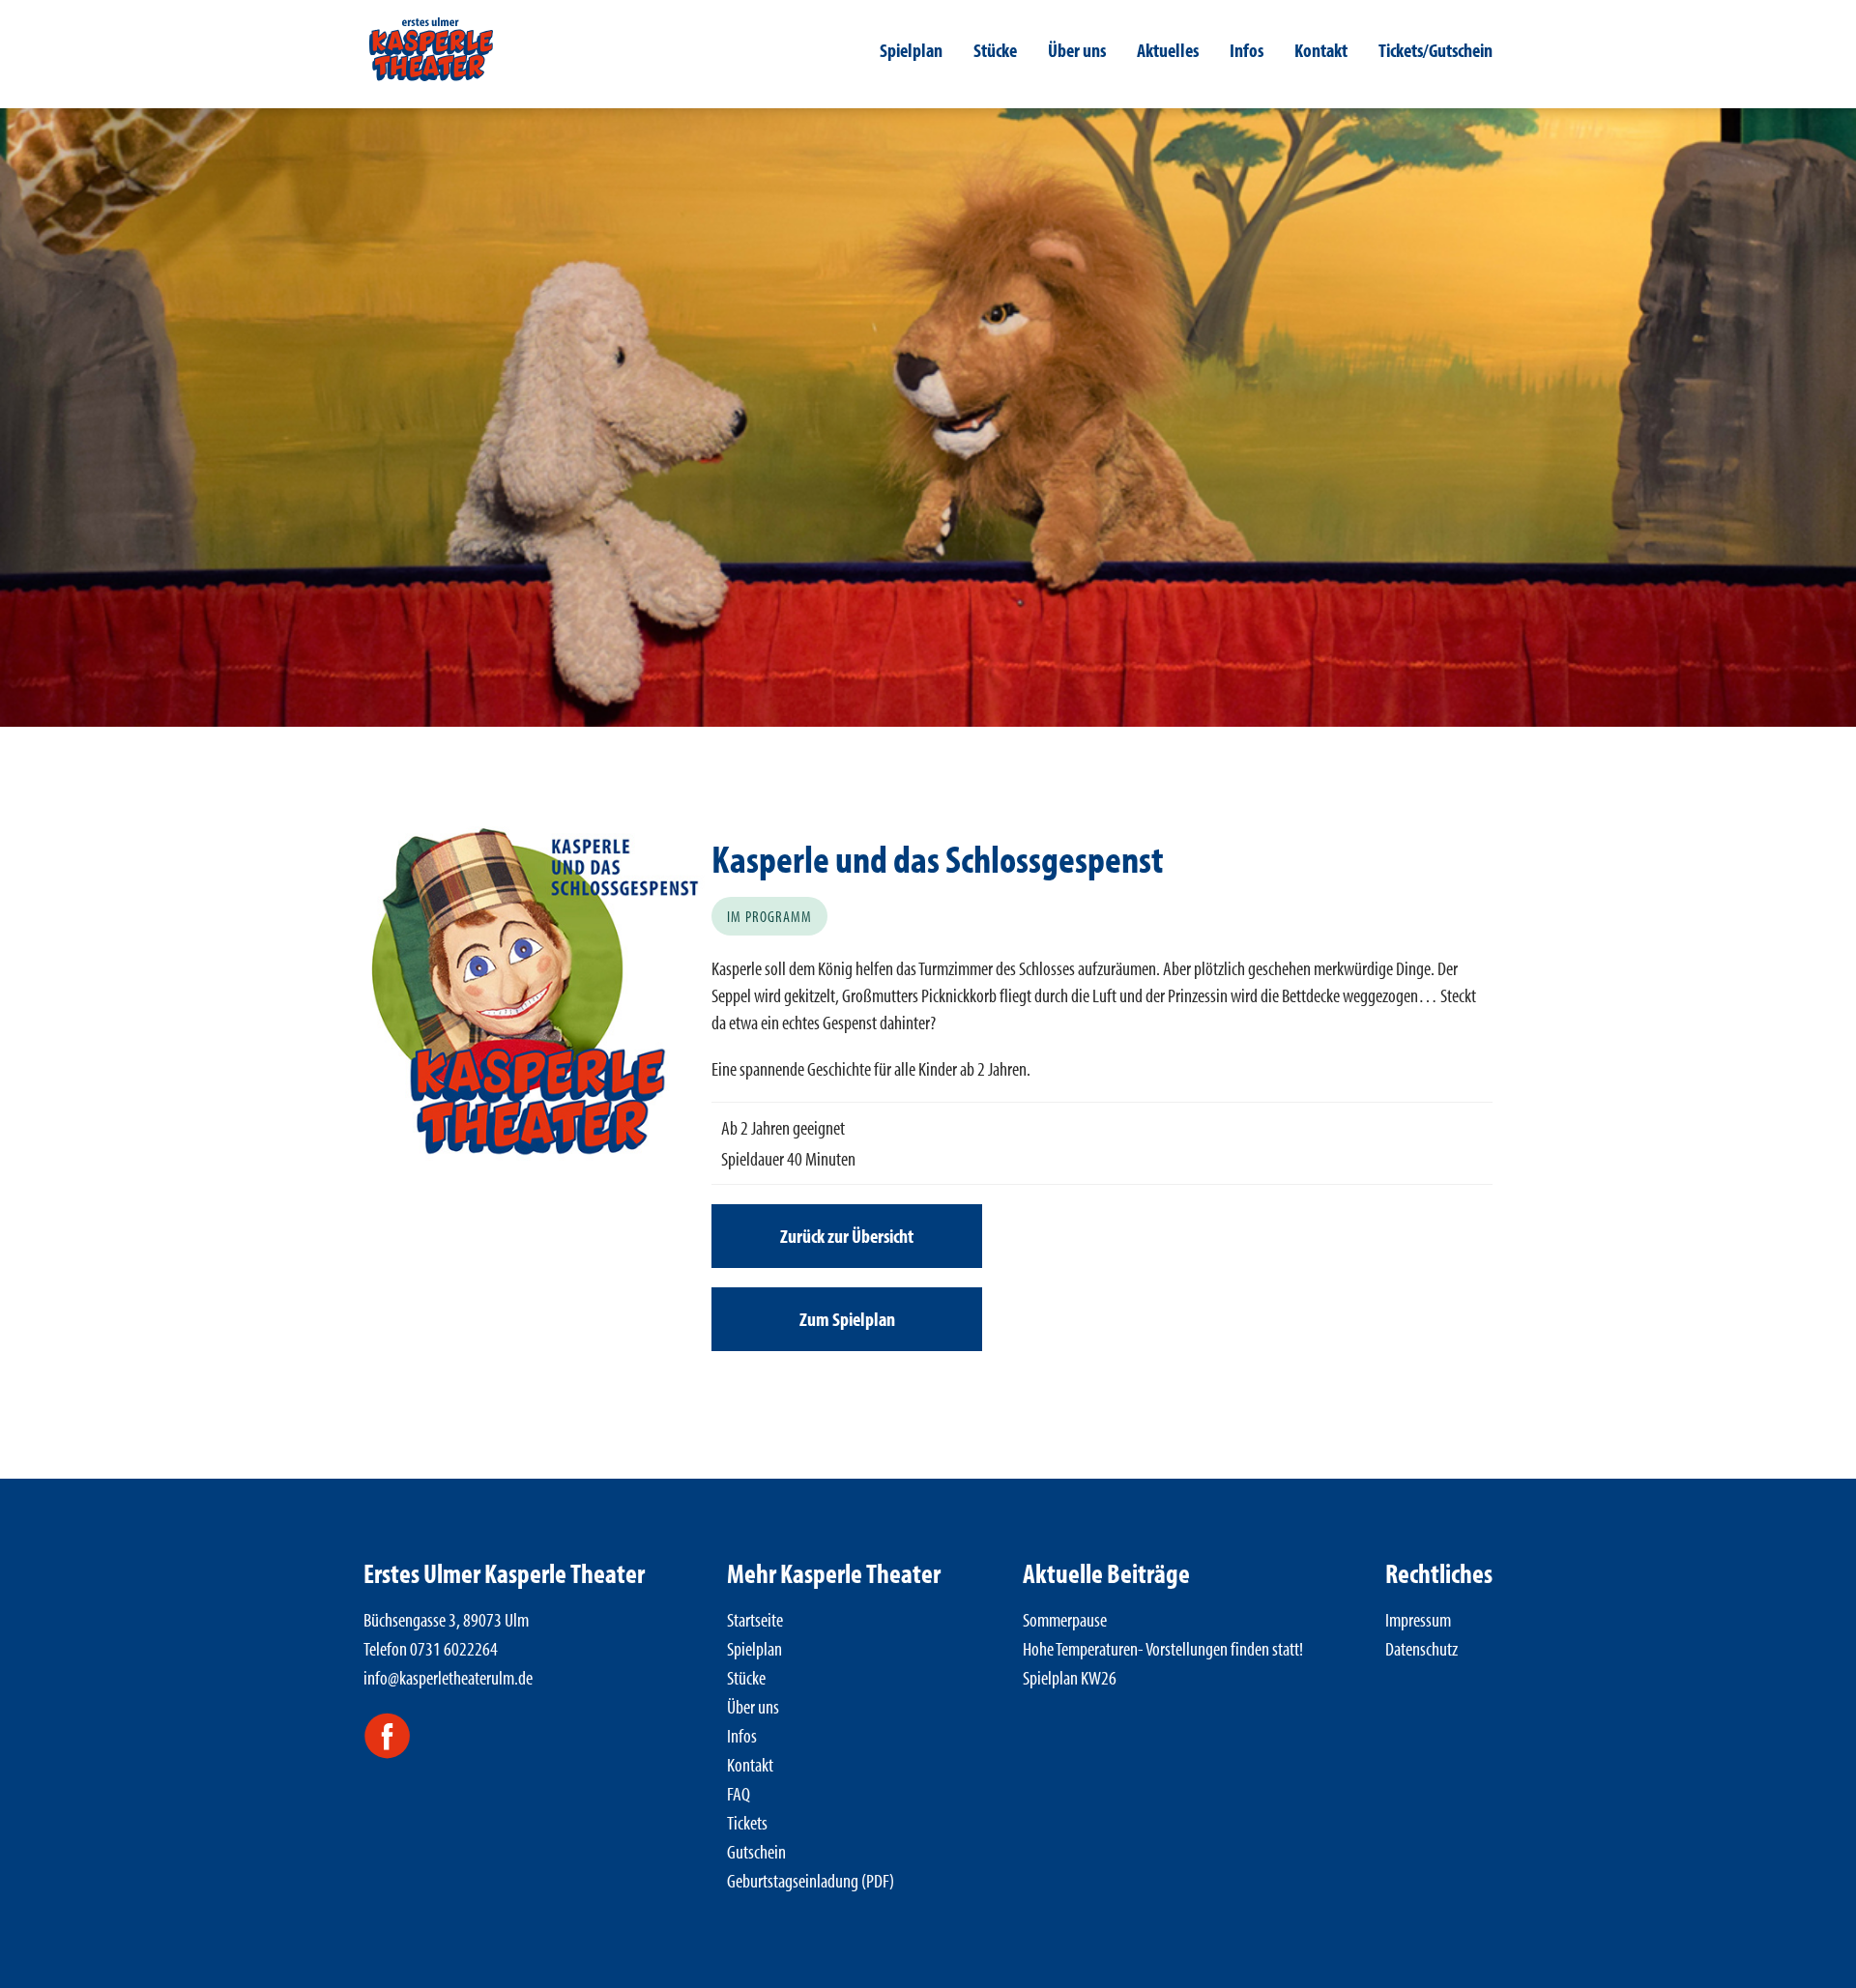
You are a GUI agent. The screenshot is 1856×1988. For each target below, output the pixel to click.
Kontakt (1321, 50)
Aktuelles (1168, 50)
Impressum (1418, 1619)
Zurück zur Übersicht (847, 1236)
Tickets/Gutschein (1435, 50)
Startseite (755, 1619)
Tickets (747, 1822)
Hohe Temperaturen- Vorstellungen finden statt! (1163, 1648)
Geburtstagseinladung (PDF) (811, 1880)
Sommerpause (1065, 1619)
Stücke (995, 50)
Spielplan (911, 50)
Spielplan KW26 (1070, 1677)
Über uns (1077, 50)
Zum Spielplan (847, 1319)
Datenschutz (1421, 1648)
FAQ (739, 1793)
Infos (1247, 50)
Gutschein (756, 1851)
